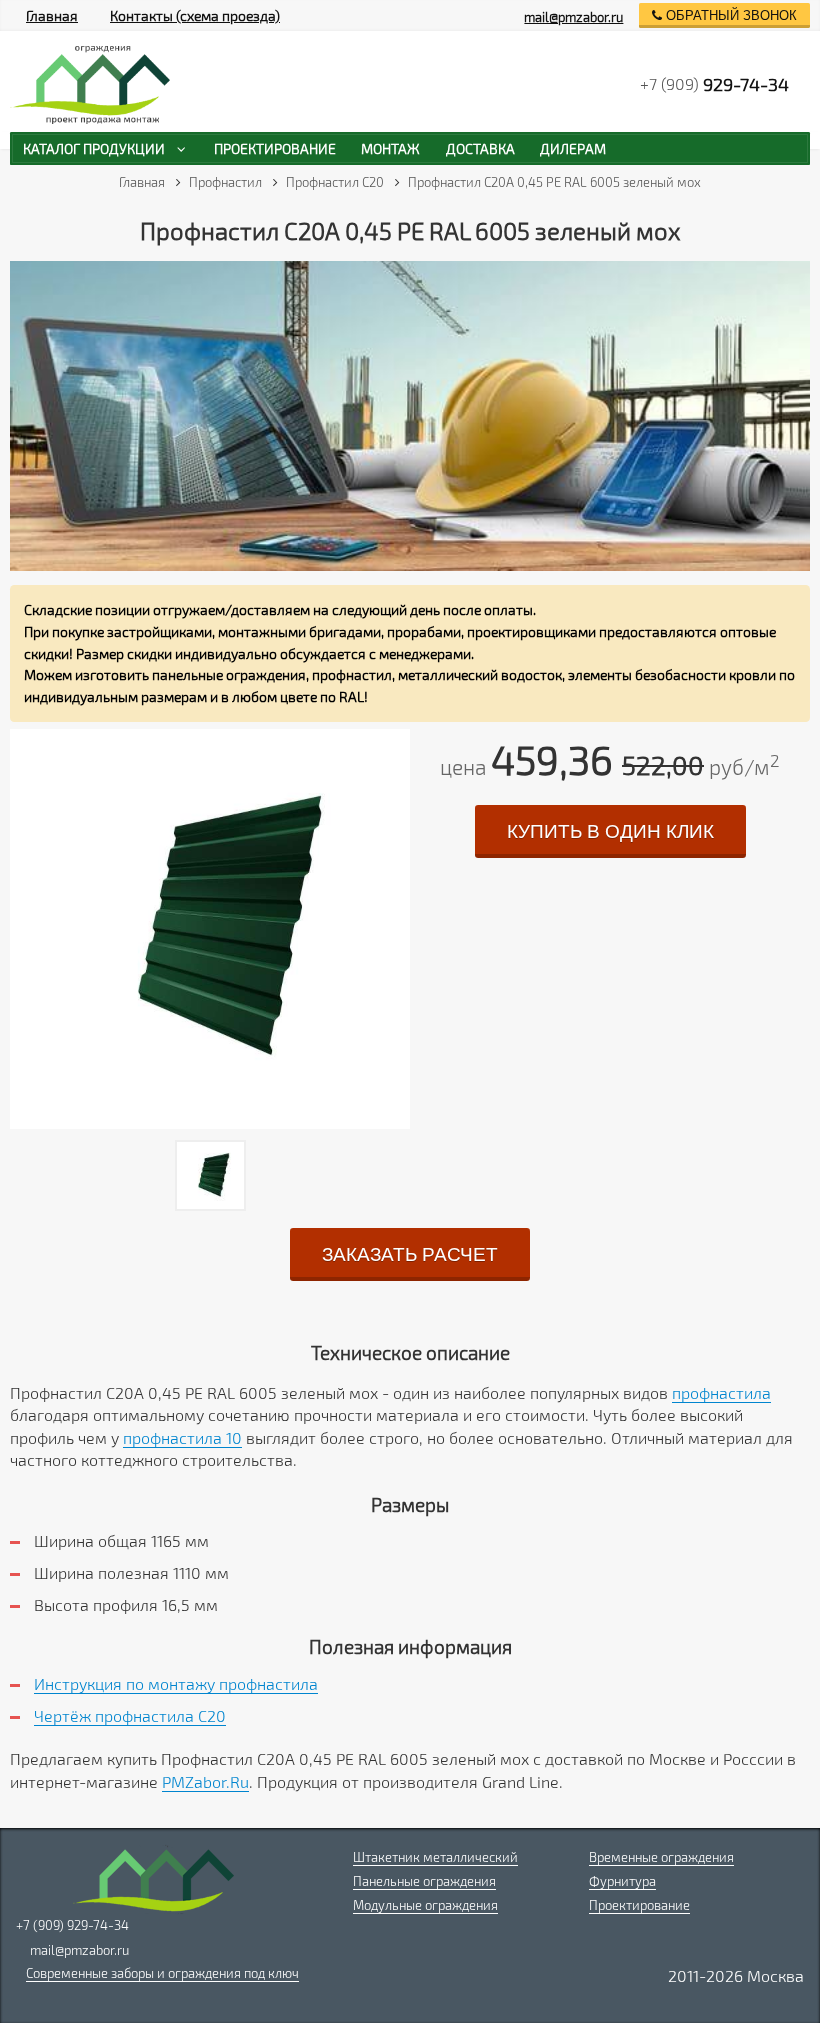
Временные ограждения (661, 1857)
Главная (52, 15)
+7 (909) (714, 84)
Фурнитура (622, 1881)
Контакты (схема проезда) (195, 15)
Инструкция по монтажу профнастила (176, 1683)
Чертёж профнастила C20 (130, 1715)
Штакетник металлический (435, 1857)
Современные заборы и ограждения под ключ (162, 1973)
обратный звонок (729, 15)
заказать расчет (410, 1254)
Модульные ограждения (425, 1905)
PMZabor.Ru (205, 1781)
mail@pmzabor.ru (573, 17)
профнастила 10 (182, 1437)
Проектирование (639, 1905)
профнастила (721, 1392)
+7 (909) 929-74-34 (72, 1925)
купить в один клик (610, 831)
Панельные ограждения (424, 1881)
